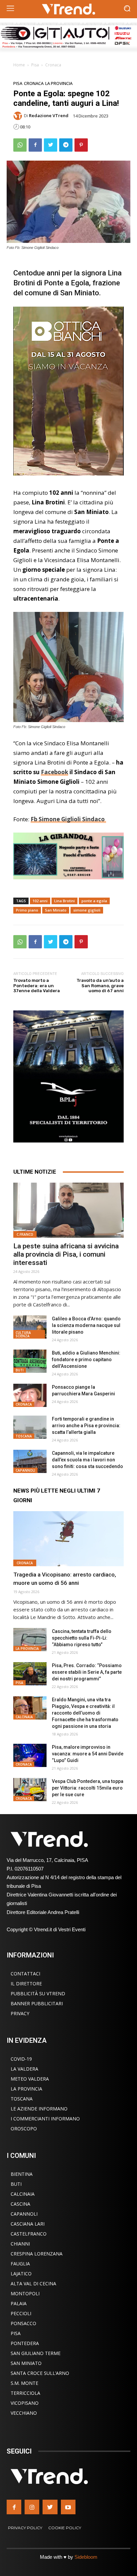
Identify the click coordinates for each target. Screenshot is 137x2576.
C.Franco (25, 1234)
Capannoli (25, 1470)
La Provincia (59, 83)
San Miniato (56, 910)
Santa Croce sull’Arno (40, 2373)
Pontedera (25, 2343)
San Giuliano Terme (36, 2353)
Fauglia (20, 2264)
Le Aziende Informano (39, 2109)
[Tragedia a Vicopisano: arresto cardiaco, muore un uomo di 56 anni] (68, 1539)
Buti (20, 1370)
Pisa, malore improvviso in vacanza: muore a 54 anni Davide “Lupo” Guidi (88, 1754)
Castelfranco (29, 2234)
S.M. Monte (24, 2383)
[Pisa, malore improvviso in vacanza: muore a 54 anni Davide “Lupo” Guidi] (30, 1755)
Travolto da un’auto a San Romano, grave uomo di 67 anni (100, 986)
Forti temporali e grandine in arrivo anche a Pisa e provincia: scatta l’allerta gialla (86, 1426)
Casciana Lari (28, 2224)
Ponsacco (23, 2323)
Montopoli (25, 2293)
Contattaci (25, 1974)
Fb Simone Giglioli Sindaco (68, 819)
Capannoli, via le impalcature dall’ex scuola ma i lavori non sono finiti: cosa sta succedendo (87, 1460)
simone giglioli (87, 910)
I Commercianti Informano (45, 2119)
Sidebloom (86, 2557)
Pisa (35, 65)
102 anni (40, 901)
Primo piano (27, 910)
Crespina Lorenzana (37, 2254)
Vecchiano (24, 2413)
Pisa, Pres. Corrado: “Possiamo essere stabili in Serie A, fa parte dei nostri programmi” (87, 1672)
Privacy (20, 2013)
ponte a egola (94, 901)
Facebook (55, 772)
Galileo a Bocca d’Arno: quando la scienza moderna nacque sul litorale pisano (86, 1325)
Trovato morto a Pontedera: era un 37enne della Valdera (37, 986)
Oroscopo (24, 2129)
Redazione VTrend (49, 116)
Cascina (20, 2204)
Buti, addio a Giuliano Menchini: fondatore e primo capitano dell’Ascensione (86, 1360)
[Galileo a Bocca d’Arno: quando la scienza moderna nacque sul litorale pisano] (30, 1327)
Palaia (19, 2303)
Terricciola (25, 2393)
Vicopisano (25, 2403)
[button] (127, 9)
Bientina (22, 2174)
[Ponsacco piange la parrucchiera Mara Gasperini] (30, 1395)
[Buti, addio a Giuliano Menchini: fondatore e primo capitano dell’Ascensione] (30, 1361)
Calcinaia (24, 1717)
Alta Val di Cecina (33, 2283)
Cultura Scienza (23, 1334)
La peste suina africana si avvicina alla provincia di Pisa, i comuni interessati (66, 1254)
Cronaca (53, 65)
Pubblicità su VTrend (38, 1993)
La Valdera (24, 2069)
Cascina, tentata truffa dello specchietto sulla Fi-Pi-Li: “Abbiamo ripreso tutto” (82, 1638)
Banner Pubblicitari (37, 2003)
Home (19, 65)
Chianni (20, 2244)
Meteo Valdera (30, 2079)
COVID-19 (21, 2059)
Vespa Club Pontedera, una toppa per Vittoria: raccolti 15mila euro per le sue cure (88, 1788)
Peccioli (21, 2313)
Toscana (24, 1436)
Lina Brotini (65, 901)
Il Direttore (26, 1984)
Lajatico (21, 2274)
